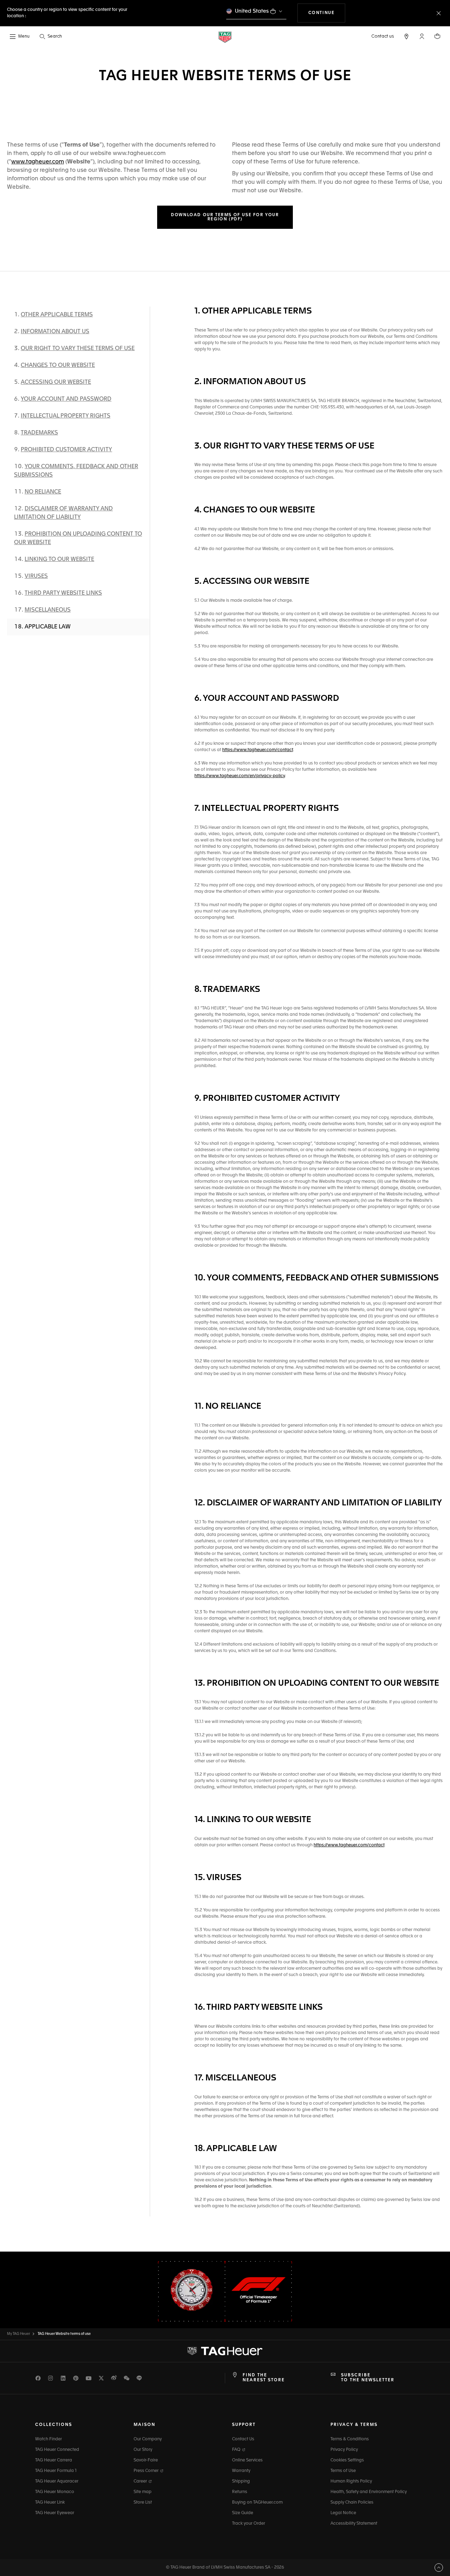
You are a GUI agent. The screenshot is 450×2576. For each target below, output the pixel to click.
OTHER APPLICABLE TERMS (57, 315)
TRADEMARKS (39, 433)
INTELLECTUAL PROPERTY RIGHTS (66, 416)
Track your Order (249, 2524)
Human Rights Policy (351, 2481)
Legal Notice (343, 2513)
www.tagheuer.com (38, 162)
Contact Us (243, 2439)
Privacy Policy (344, 2450)
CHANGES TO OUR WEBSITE (58, 366)
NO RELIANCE (43, 492)
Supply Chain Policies (352, 2503)
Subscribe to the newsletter (368, 2378)
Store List (143, 2503)
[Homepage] (225, 37)
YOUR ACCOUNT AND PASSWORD (66, 399)
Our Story (143, 2450)
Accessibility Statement (354, 2524)
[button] (422, 36)
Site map (143, 2492)
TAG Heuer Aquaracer (57, 2481)
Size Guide (243, 2513)
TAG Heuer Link (50, 2503)
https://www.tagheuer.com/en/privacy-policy (240, 776)
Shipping (241, 2481)
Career (141, 2481)
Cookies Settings (347, 2460)
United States (252, 11)
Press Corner (147, 2471)
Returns (240, 2492)
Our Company (148, 2439)
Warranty (241, 2471)
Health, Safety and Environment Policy (369, 2492)
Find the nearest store (264, 2378)
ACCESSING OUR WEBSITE (56, 382)
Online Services (247, 2460)
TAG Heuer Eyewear (55, 2513)
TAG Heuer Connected (57, 2450)
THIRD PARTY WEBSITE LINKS (63, 593)
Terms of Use (343, 2471)
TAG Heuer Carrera (54, 2460)
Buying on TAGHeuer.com (257, 2503)
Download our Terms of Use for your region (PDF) (225, 217)
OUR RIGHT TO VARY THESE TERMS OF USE (78, 349)
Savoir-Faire (146, 2460)
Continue (327, 13)
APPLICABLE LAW (48, 627)
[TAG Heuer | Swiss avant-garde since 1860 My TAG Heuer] (225, 2351)
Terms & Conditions (350, 2439)
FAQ (237, 2450)
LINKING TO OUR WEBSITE (59, 560)
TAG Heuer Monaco (55, 2492)
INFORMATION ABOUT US (55, 332)
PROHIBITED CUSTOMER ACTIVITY (66, 450)
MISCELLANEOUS (48, 610)
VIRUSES (36, 576)
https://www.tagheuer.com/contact (258, 750)
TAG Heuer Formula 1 (56, 2471)
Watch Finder (49, 2439)
